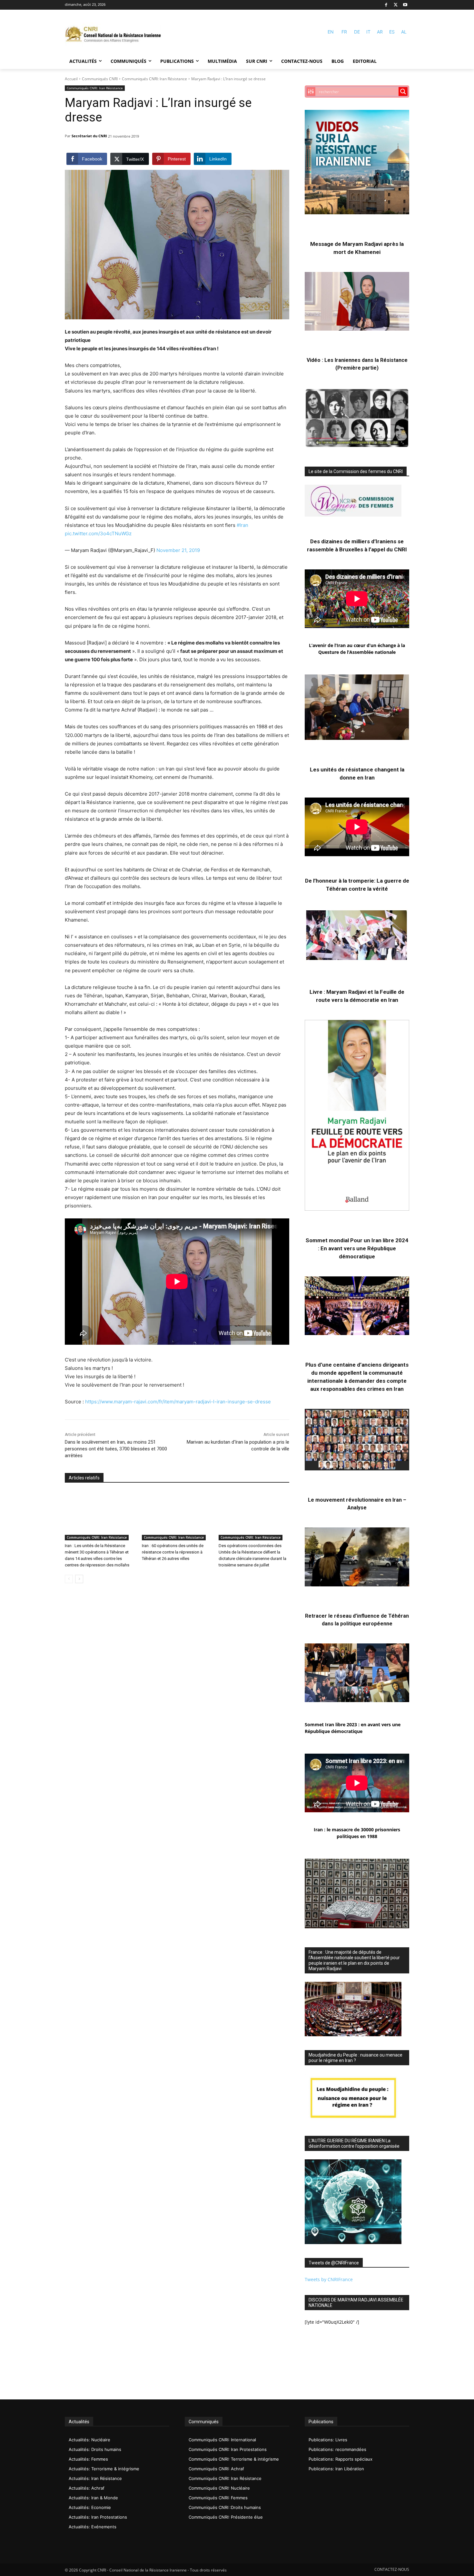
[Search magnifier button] (403, 92)
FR (344, 32)
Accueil (71, 79)
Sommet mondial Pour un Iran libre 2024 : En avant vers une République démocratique (357, 1248)
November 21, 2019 (178, 550)
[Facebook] (386, 5)
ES (392, 32)
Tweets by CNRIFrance (329, 2279)
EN (331, 32)
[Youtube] (405, 5)
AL (404, 32)
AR (380, 32)
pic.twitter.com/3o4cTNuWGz (98, 533)
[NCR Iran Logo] (113, 35)
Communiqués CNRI (100, 79)
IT (368, 32)
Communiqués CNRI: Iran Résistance (154, 79)
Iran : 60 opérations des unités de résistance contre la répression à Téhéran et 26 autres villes (173, 1552)
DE (357, 32)
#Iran (242, 525)
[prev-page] (69, 1579)
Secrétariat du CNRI (89, 136)
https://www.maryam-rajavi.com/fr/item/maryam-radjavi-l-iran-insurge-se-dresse (178, 1402)
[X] (396, 5)
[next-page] (79, 1579)
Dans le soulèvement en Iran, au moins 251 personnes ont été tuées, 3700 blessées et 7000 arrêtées (116, 1449)
